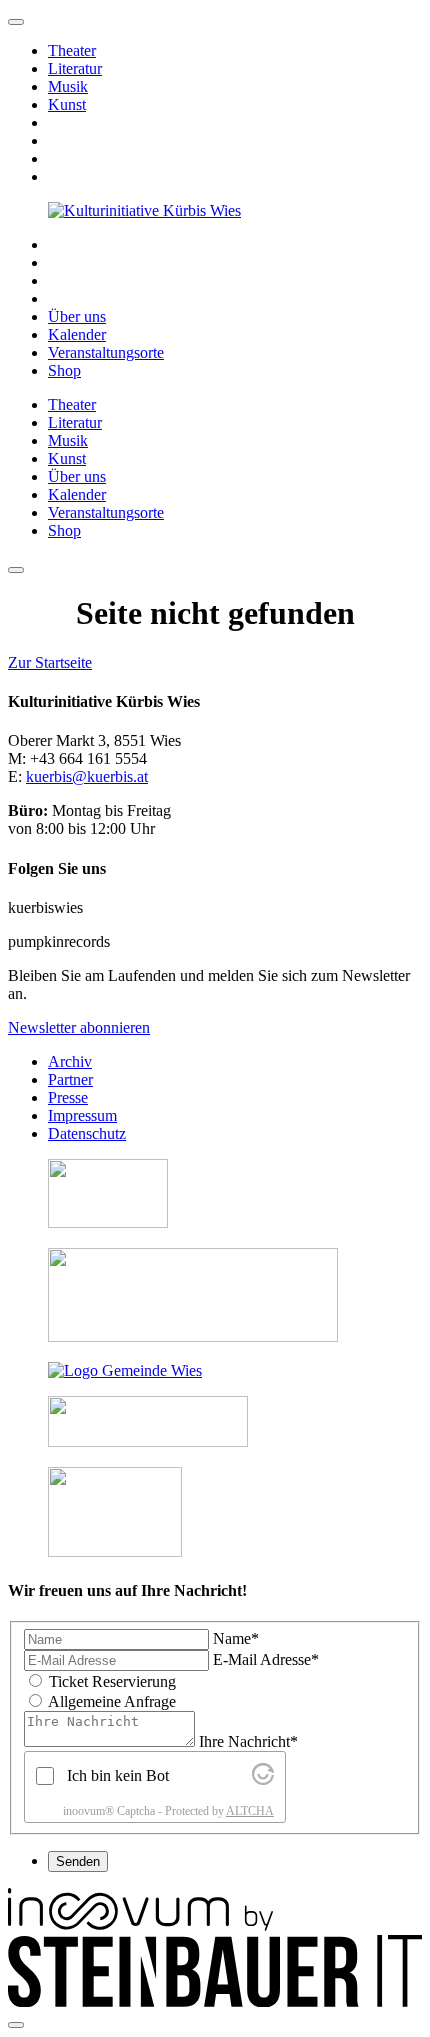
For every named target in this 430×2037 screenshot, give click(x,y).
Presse (68, 1097)
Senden (78, 1861)
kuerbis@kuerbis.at (87, 776)
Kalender (77, 334)
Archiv (70, 1061)
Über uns (77, 316)
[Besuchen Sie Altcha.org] (263, 1779)
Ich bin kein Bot (118, 1775)
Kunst (67, 104)
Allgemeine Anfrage (112, 1701)
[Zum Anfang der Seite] (16, 22)
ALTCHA (250, 1811)
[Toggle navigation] (16, 570)
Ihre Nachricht (248, 1741)
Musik (68, 86)
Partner (70, 1079)
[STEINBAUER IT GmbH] (215, 2001)
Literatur (75, 68)
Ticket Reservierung (112, 1681)
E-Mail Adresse (266, 1659)
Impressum (82, 1115)
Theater (72, 50)
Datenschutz (87, 1133)
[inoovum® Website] (140, 1925)
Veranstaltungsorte (106, 352)
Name (236, 1638)
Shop (64, 370)
